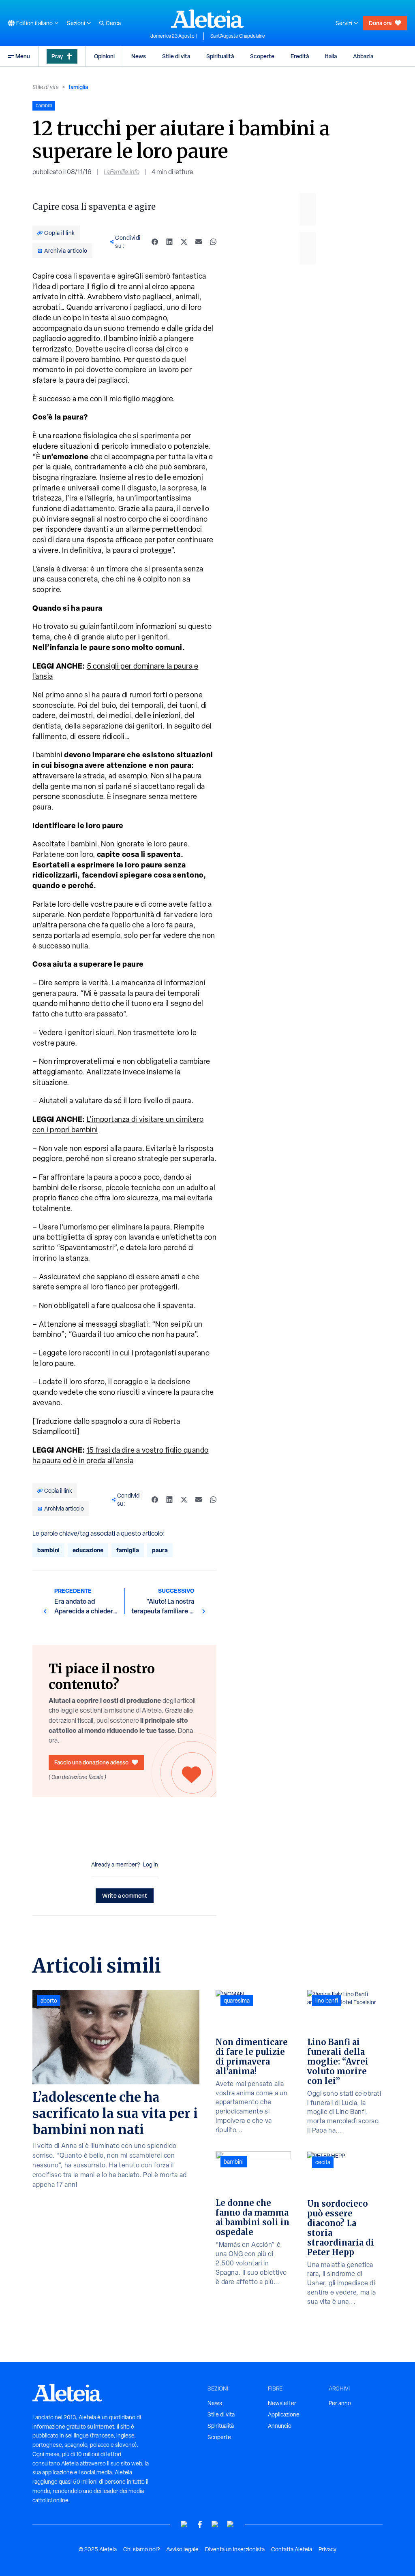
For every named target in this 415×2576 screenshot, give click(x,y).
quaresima (237, 2001)
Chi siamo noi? (141, 2549)
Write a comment (125, 1895)
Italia (331, 56)
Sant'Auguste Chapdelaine (238, 36)
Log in (151, 1864)
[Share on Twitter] (184, 242)
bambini (48, 1550)
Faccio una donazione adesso (91, 1762)
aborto (49, 2001)
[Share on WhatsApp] (213, 242)
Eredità (300, 56)
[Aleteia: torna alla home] (207, 19)
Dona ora (380, 23)
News (139, 56)
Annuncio (280, 2426)
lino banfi (327, 2001)
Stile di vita (176, 56)
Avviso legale (182, 2549)
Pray (57, 56)
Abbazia (363, 56)
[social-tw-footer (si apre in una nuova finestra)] (215, 2524)
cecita (323, 2162)
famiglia (78, 87)
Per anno (340, 2403)
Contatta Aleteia (292, 2549)
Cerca (113, 23)
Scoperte (262, 56)
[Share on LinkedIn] (169, 242)
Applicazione (284, 2414)
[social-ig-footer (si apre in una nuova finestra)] (231, 2524)
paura (160, 1550)
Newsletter (282, 2403)
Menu (23, 56)
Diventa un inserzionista (235, 2549)
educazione (88, 1550)
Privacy (327, 2549)
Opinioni (104, 56)
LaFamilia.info (122, 172)
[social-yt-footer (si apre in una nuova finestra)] (184, 2524)
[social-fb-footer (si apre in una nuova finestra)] (200, 2524)
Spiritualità (220, 56)
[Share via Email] (199, 242)
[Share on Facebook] (155, 242)
